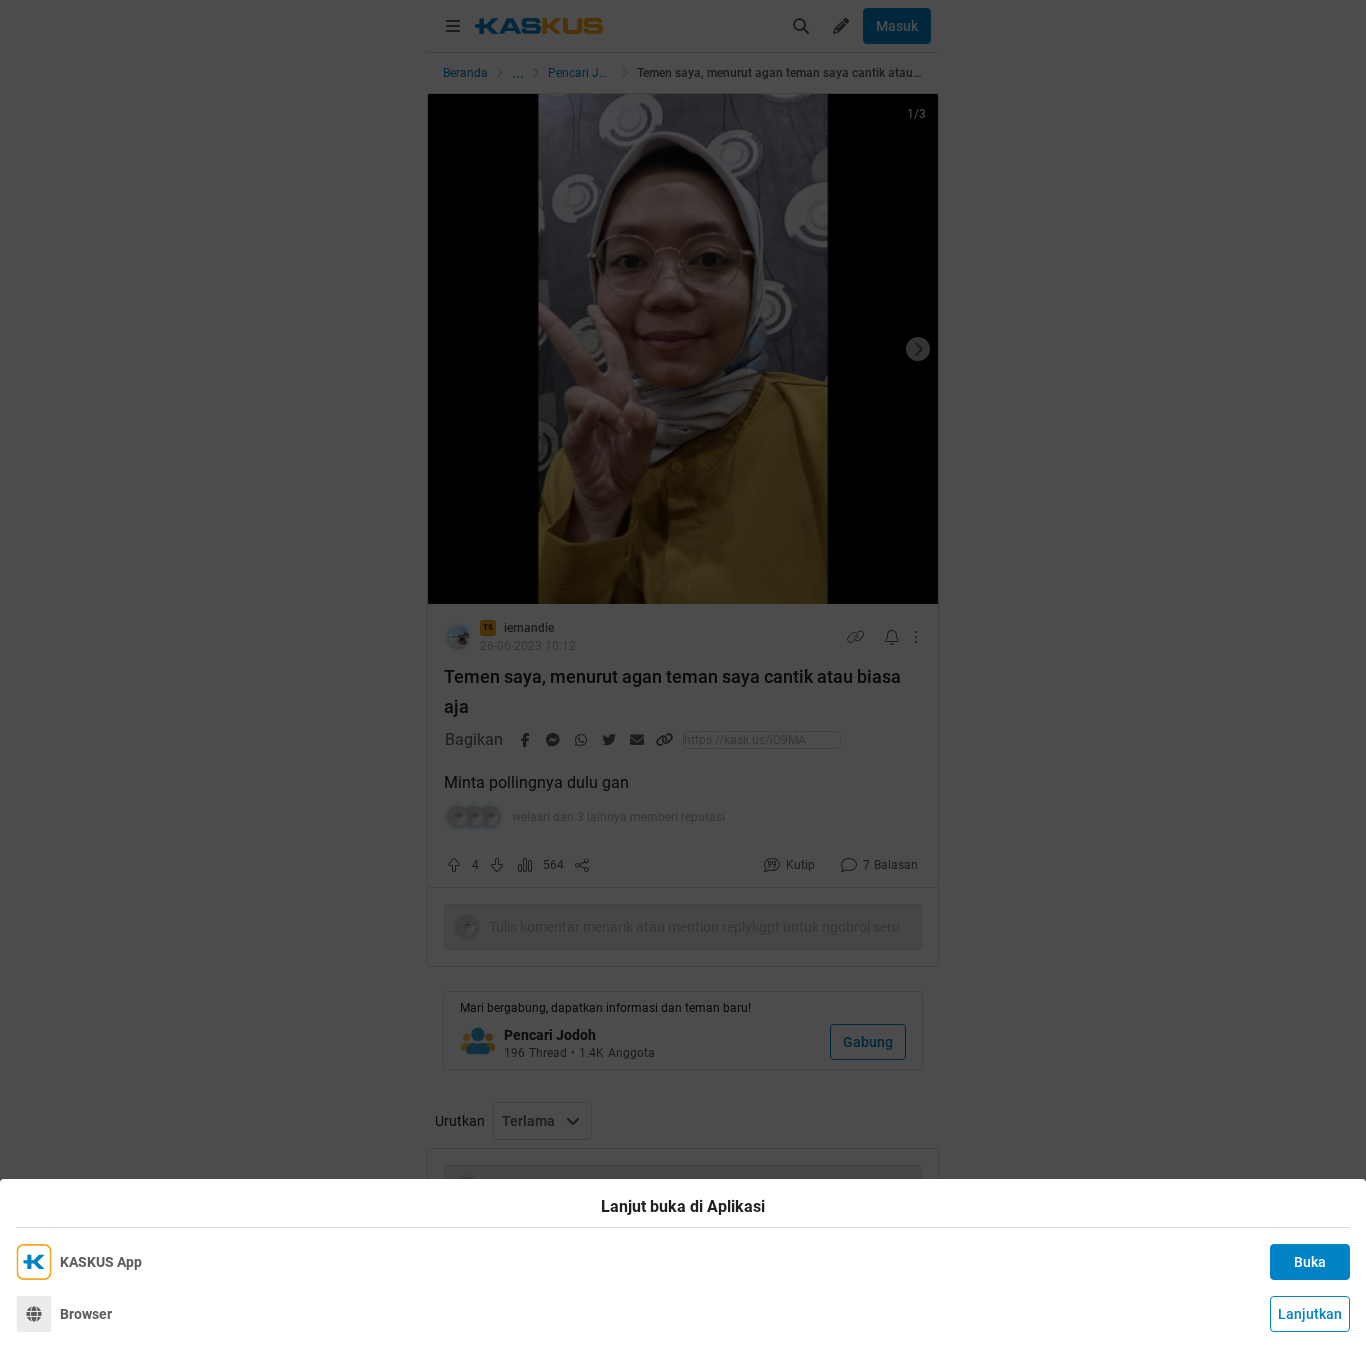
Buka (1310, 1262)
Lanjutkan (1310, 1314)
